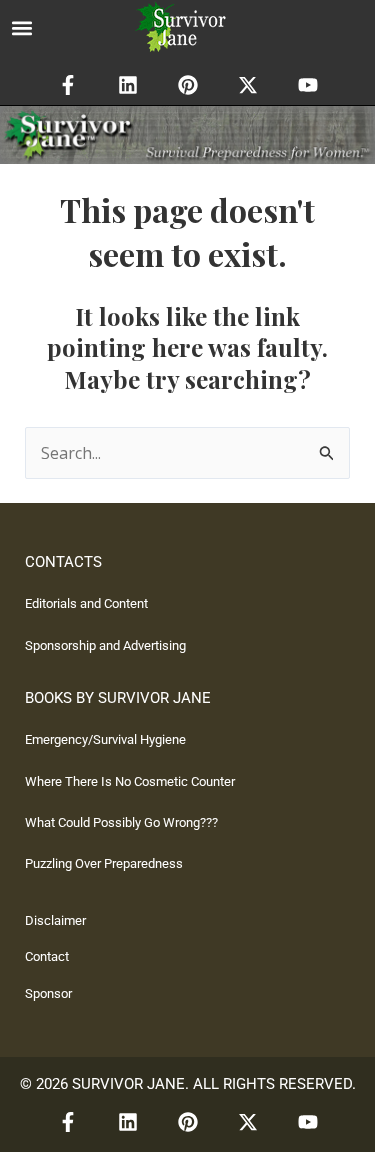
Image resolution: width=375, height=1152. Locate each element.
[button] (21, 27)
